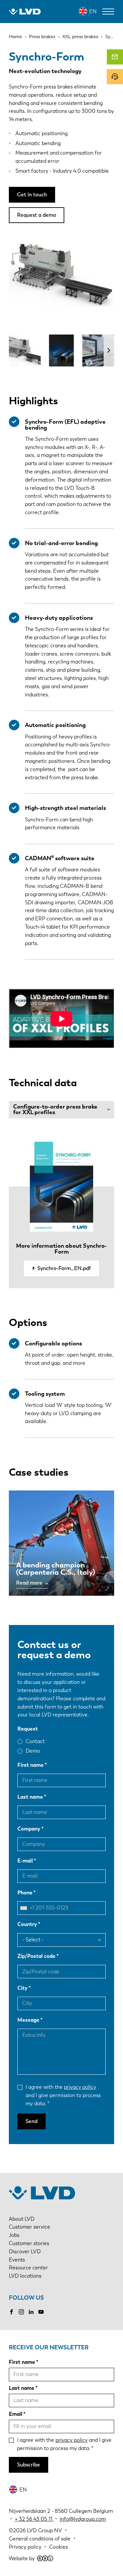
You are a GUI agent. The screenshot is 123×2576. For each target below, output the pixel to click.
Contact (35, 1741)
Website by (22, 2558)
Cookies (59, 2547)
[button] (109, 350)
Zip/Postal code (36, 1956)
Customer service (30, 2227)
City (22, 1988)
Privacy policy (25, 2547)
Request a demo (37, 215)
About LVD (22, 2219)
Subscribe (29, 2465)
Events (17, 2260)
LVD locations (25, 2276)
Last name (30, 1797)
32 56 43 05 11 (36, 2519)
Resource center (28, 2268)
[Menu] (108, 12)
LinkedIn (31, 2312)
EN (93, 11)
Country (27, 1924)
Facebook (11, 2312)
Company (29, 1829)
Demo (33, 1751)
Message (28, 2020)
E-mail (25, 1861)
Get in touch (32, 195)
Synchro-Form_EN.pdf (64, 1268)
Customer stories (29, 2243)
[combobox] (25, 1908)
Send (31, 2121)
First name (31, 1765)
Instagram (21, 2312)
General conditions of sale (40, 2539)
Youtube (41, 2312)
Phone (25, 1893)
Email (16, 2414)
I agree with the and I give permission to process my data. (63, 2095)
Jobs (14, 2235)
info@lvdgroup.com (83, 2519)
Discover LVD (25, 2251)
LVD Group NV (44, 2530)
